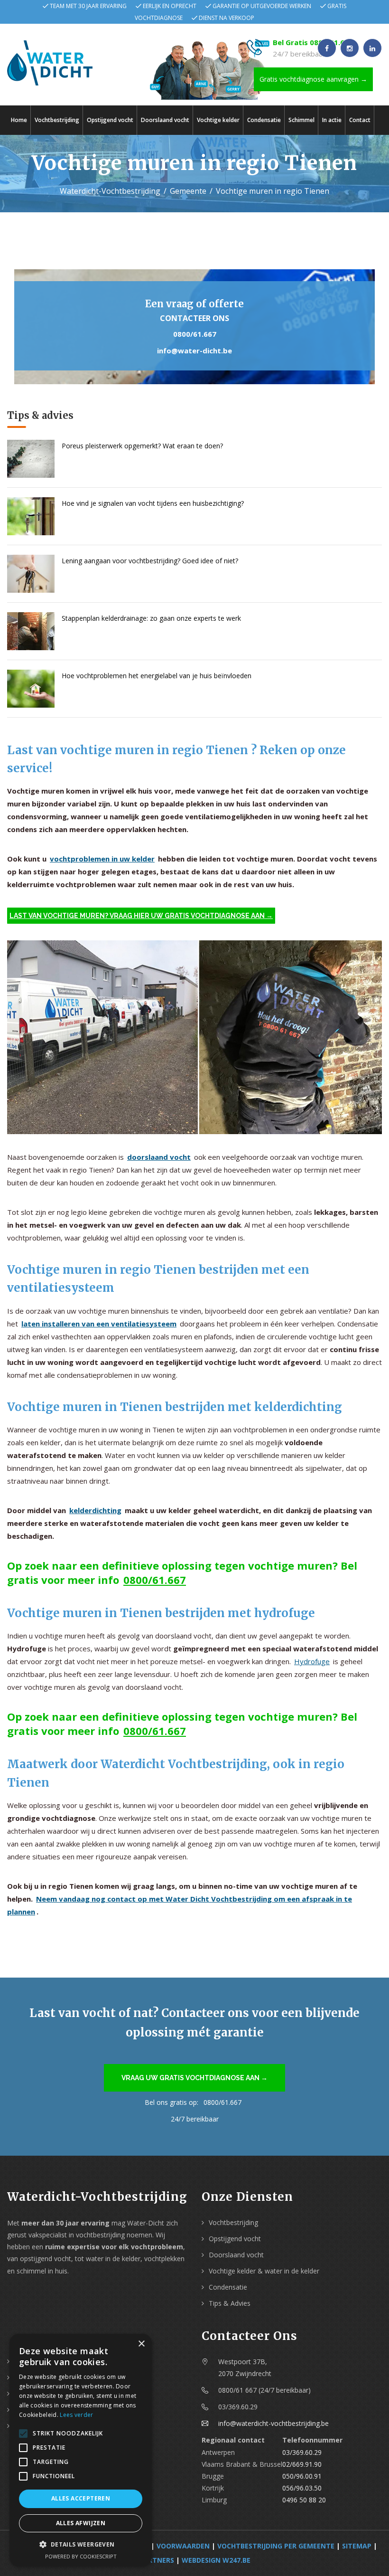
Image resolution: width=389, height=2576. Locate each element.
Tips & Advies (230, 2303)
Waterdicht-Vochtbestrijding (110, 191)
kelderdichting (95, 1510)
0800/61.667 (195, 334)
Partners (157, 2560)
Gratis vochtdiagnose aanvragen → (313, 79)
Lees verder (76, 2415)
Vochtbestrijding (57, 120)
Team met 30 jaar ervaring (88, 6)
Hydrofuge (312, 1661)
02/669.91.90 (302, 2464)
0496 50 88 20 (304, 2500)
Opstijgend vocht (110, 120)
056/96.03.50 (302, 2488)
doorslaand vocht (159, 1157)
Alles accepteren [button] (81, 2498)
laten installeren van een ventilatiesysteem (99, 1324)
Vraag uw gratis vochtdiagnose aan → (194, 2078)
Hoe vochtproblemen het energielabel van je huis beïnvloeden (157, 676)
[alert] (81, 2450)
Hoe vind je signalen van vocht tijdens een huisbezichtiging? (153, 503)
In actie (332, 120)
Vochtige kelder (218, 120)
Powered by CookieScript (81, 2556)
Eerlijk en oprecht (170, 6)
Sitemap (357, 2546)
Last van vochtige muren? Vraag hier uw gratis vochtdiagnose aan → (141, 916)
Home (19, 120)
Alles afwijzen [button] (81, 2523)
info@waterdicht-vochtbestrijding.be (273, 2423)
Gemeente (188, 191)
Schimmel (301, 120)
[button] (81, 2544)
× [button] (141, 2344)
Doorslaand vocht (165, 120)
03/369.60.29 (302, 2452)
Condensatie (264, 120)
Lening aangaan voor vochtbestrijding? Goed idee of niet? (150, 561)
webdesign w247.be (216, 2560)
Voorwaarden (183, 2546)
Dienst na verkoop (227, 18)
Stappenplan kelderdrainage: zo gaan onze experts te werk (151, 618)
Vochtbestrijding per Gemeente (276, 2546)
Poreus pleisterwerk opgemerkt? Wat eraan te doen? (142, 446)
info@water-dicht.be (194, 350)
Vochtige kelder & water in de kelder (264, 2271)
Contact (360, 120)
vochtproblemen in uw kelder (102, 859)
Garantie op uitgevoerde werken (262, 6)
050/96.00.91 (302, 2476)
